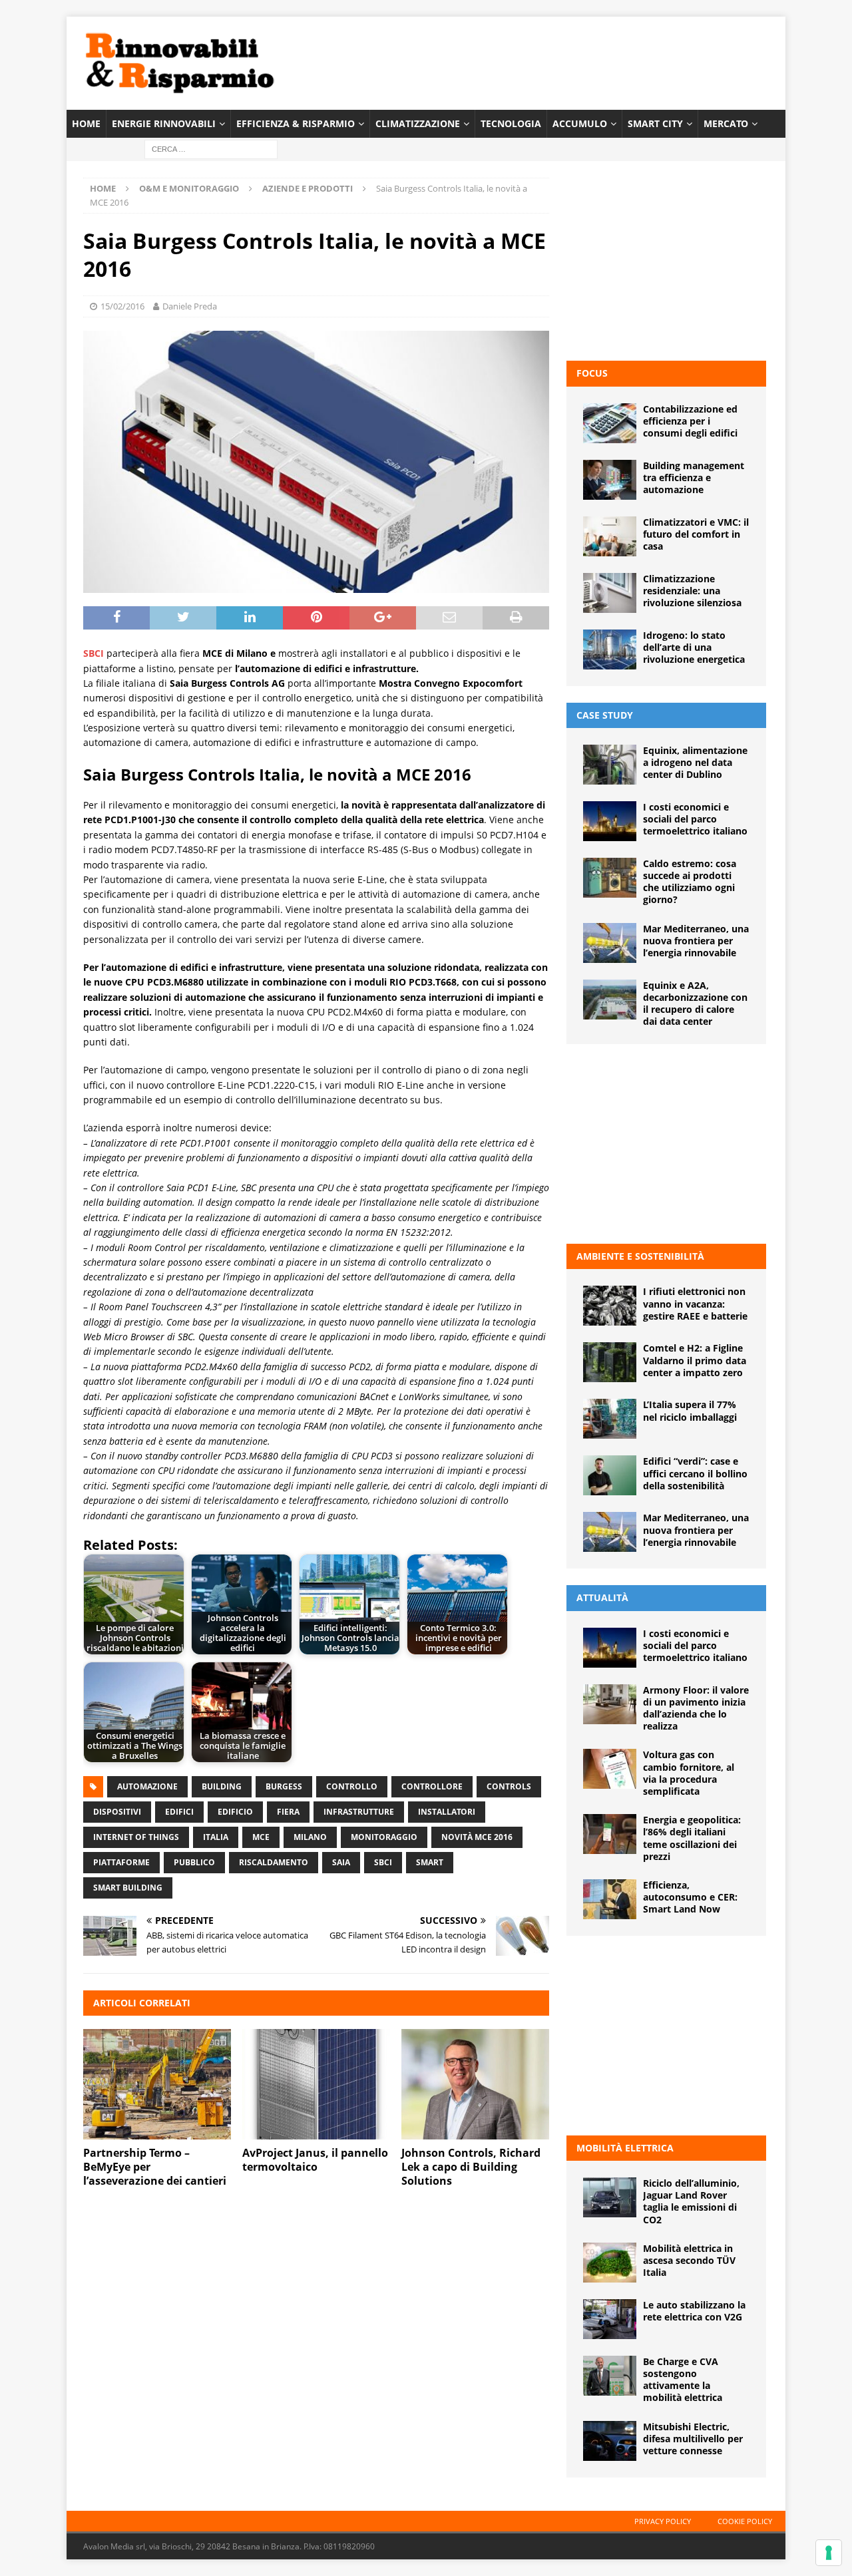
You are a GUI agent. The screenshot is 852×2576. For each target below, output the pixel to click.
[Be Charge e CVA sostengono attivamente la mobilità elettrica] (610, 2376)
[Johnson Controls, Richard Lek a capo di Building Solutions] (475, 2085)
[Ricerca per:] (211, 149)
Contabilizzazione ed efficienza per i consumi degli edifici (690, 421)
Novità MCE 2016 (477, 1837)
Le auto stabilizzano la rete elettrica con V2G (694, 2311)
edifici (179, 1812)
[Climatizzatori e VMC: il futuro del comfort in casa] (610, 536)
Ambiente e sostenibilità (640, 1256)
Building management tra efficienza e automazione (694, 477)
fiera (288, 1812)
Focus (592, 373)
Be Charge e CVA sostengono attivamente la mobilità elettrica (683, 2380)
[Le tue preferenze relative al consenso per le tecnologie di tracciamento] (829, 2553)
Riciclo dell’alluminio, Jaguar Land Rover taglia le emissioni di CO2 (691, 2201)
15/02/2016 (122, 306)
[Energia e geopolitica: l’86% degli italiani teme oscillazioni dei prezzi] (610, 1834)
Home (86, 123)
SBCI (383, 1862)
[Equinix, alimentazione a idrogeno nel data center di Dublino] (610, 765)
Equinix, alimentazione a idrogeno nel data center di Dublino (695, 762)
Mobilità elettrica (625, 2148)
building (222, 1786)
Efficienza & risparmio (296, 123)
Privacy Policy (663, 2521)
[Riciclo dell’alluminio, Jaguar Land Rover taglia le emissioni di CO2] (610, 2197)
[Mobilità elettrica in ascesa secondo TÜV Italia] (610, 2263)
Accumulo (580, 123)
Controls (509, 1786)
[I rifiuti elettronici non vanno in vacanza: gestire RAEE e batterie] (610, 1306)
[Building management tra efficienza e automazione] (610, 480)
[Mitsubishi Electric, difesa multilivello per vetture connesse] (610, 2441)
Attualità (602, 1597)
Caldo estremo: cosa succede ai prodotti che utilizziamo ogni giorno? (690, 882)
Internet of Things (136, 1837)
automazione (147, 1786)
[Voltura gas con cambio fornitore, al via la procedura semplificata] (610, 1769)
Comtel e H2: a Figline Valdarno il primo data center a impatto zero (695, 1360)
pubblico (194, 1862)
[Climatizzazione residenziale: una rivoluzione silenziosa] (610, 593)
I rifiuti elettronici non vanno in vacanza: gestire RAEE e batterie (695, 1303)
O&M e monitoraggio (189, 188)
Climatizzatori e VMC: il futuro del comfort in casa (696, 534)
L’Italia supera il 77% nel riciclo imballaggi (690, 1410)
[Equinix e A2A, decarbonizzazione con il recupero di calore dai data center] (610, 1000)
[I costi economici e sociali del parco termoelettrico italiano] (610, 821)
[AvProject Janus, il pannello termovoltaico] (316, 2085)
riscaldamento (274, 1862)
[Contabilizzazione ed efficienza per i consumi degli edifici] (610, 423)
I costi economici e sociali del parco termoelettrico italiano (695, 819)
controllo (352, 1786)
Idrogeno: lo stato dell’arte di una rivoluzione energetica (694, 647)
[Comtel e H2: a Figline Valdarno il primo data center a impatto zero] (610, 1362)
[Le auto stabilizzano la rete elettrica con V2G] (610, 2319)
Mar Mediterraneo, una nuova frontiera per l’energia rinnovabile (696, 941)
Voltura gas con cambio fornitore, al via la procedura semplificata (689, 1773)
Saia (341, 1862)
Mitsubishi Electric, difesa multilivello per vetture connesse (693, 2439)
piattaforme (121, 1862)
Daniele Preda (190, 306)
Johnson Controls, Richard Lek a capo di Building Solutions (471, 2167)
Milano (310, 1837)
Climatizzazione (418, 123)
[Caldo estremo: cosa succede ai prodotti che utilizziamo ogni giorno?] (610, 878)
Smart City (655, 123)
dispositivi (117, 1812)
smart (430, 1862)
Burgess (284, 1786)
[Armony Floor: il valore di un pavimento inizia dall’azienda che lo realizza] (610, 1704)
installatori (447, 1812)
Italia (216, 1837)
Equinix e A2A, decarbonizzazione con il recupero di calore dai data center (695, 1004)
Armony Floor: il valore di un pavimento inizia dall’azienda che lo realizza (696, 1708)
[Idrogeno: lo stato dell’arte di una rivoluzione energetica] (610, 649)
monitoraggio (384, 1837)
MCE (261, 1837)
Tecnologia (511, 123)
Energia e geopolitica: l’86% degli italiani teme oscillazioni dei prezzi (692, 1838)
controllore (432, 1786)
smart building (128, 1888)
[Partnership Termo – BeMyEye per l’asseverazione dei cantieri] (157, 2085)
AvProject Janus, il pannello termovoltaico (315, 2160)
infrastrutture (359, 1812)
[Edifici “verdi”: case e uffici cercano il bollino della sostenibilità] (610, 1475)
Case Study (605, 715)
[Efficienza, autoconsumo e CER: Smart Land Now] (610, 1899)
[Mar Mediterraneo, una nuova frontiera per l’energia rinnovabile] (610, 943)
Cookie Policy (745, 2521)
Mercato (726, 123)
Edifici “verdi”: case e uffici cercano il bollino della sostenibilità (695, 1473)
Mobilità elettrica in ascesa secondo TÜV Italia (689, 2260)
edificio (235, 1812)
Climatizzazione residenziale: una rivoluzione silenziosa (692, 591)
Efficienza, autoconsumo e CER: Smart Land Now (690, 1897)
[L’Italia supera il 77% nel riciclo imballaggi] (610, 1419)
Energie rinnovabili (164, 123)
